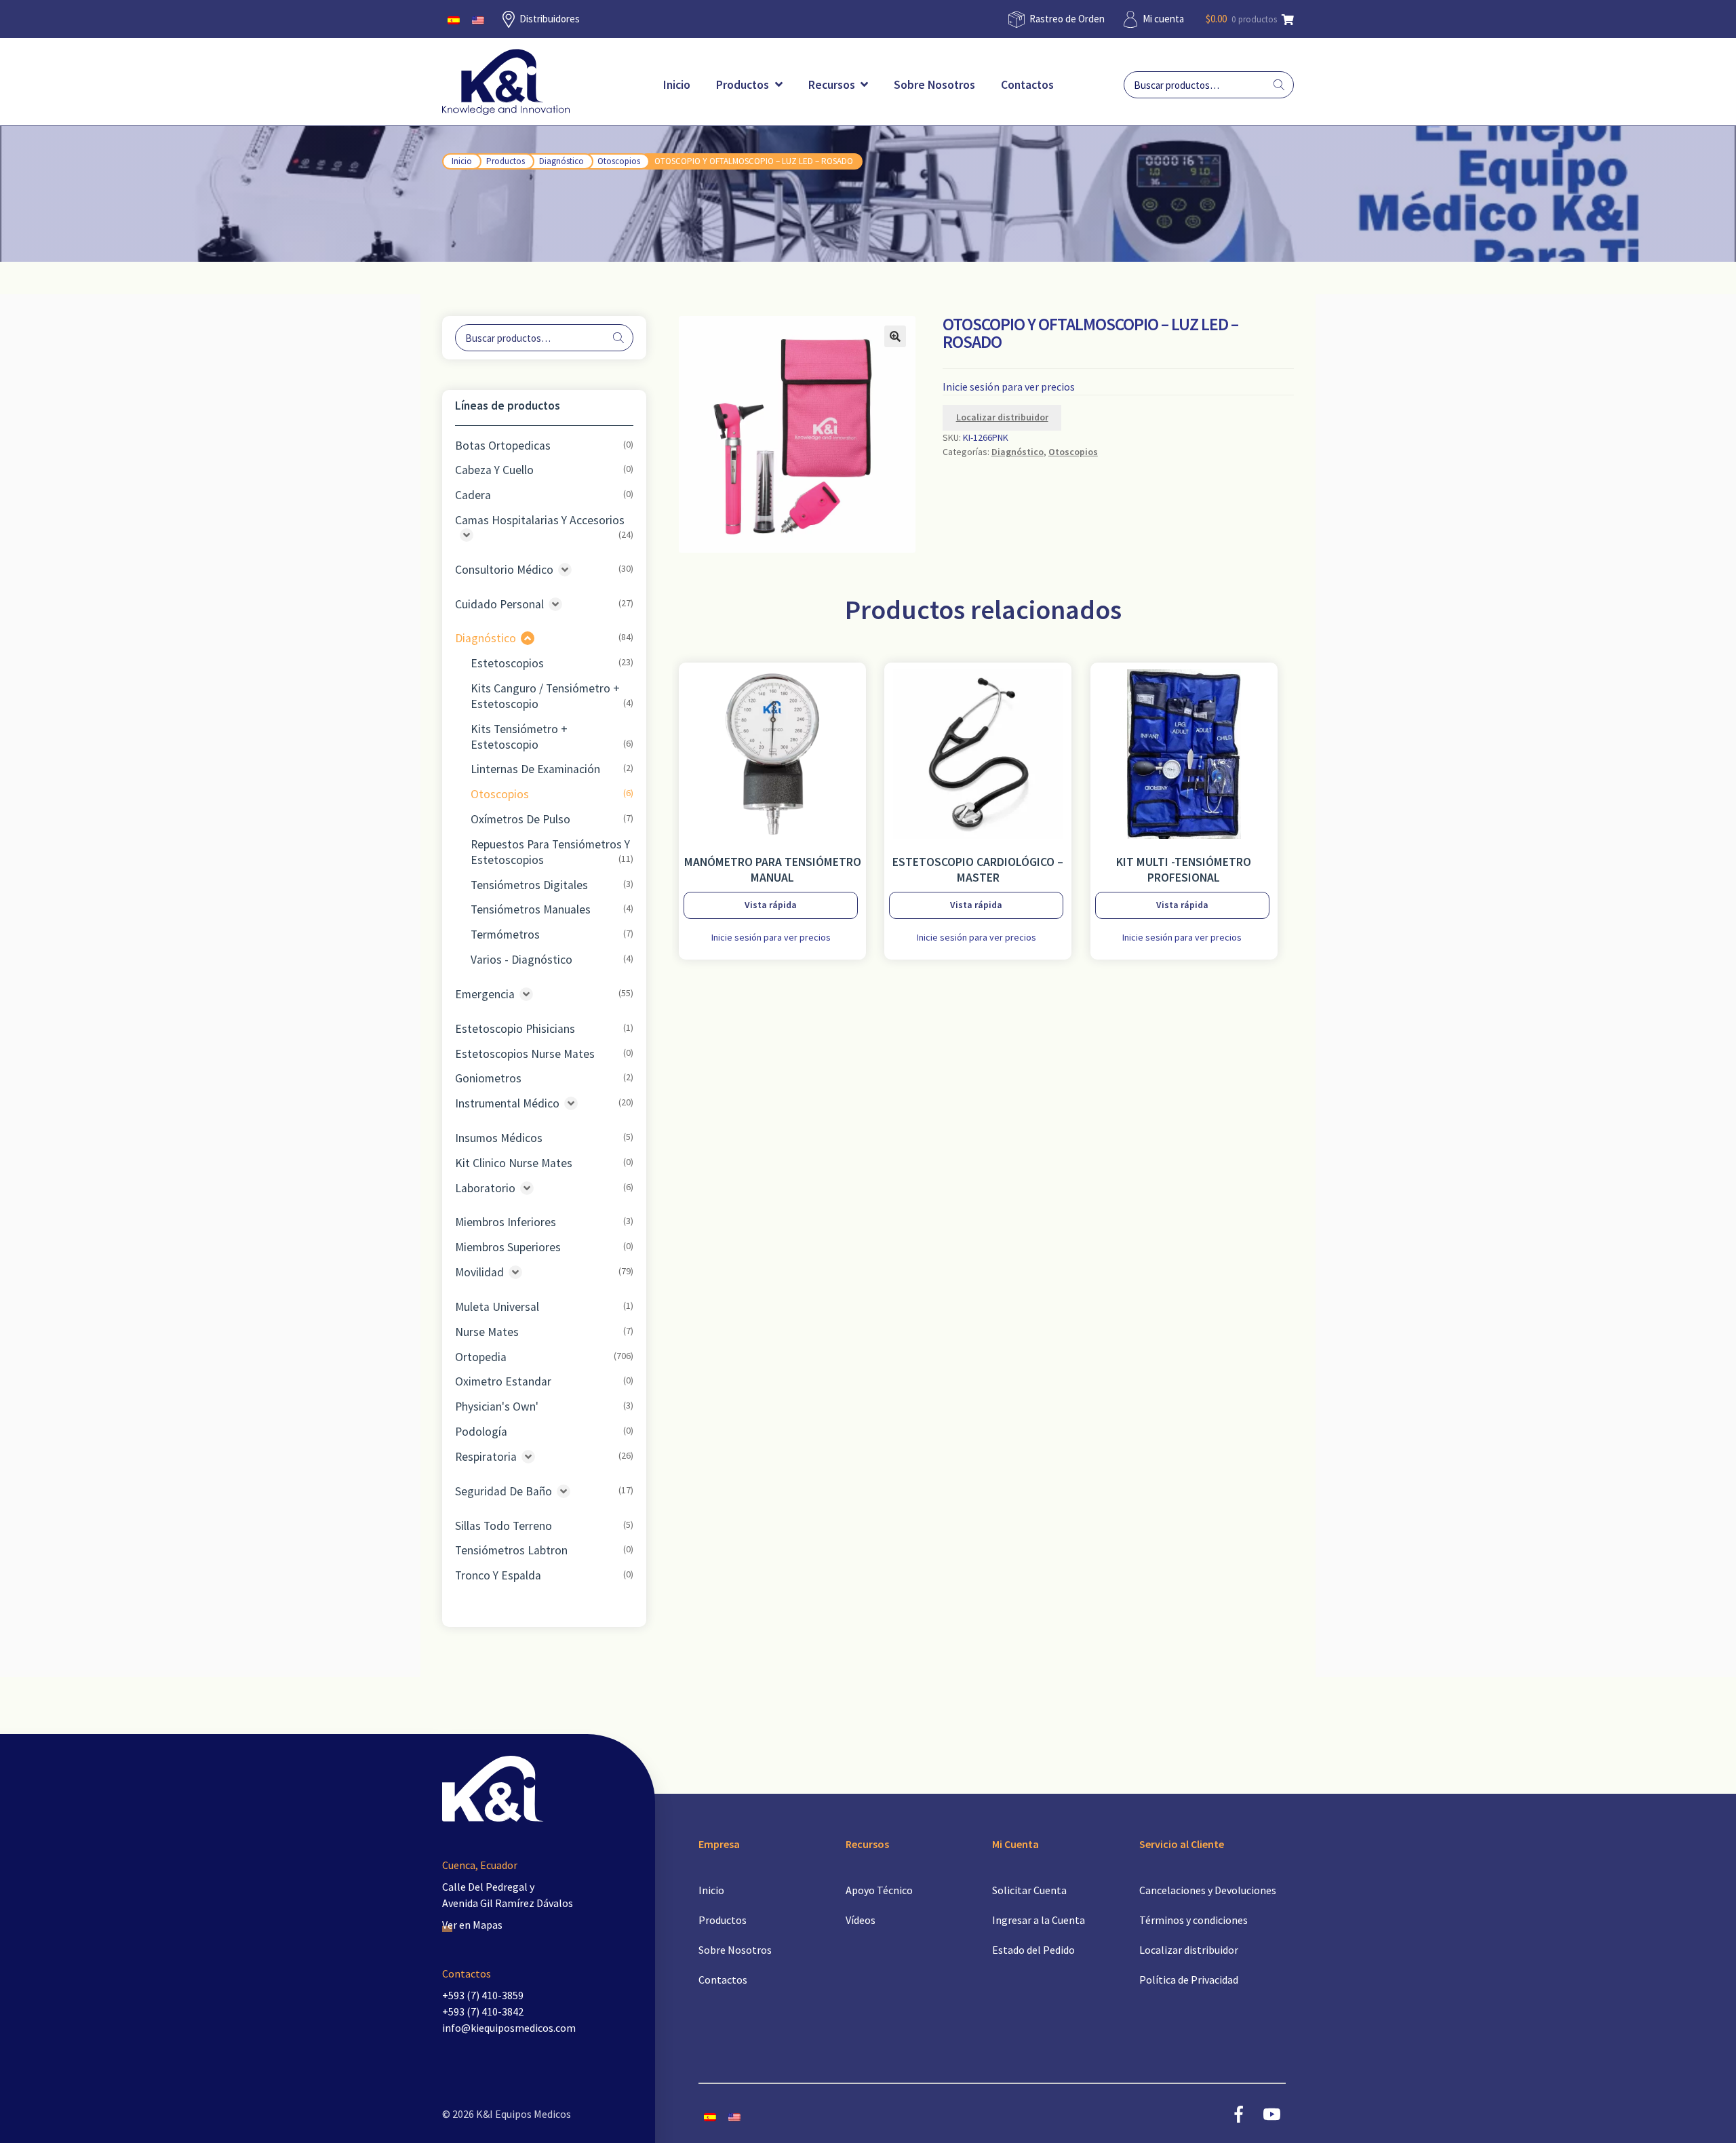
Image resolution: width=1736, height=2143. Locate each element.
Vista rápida (771, 905)
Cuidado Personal (499, 604)
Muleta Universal (497, 1307)
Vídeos (861, 1920)
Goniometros (488, 1078)
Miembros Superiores (508, 1247)
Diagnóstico (561, 161)
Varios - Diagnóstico (521, 960)
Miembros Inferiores (506, 1222)
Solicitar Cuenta (1029, 1890)
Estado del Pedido (1033, 1950)
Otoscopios (619, 161)
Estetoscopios (507, 663)
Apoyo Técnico (879, 1890)
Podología (481, 1432)
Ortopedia (481, 1357)
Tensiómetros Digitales (529, 885)
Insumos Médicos (499, 1138)
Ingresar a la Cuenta (1039, 1920)
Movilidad (479, 1272)
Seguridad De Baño (504, 1491)
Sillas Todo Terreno (504, 1526)
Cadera (473, 495)
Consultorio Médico (504, 570)
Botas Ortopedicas (503, 446)
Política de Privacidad (1189, 1980)
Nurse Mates (487, 1332)
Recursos (833, 85)
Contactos (1027, 85)
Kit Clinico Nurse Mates (514, 1163)
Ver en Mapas (472, 1925)
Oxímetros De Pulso (520, 819)
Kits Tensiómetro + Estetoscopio (519, 737)
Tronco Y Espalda (498, 1575)
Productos (744, 85)
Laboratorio (485, 1188)
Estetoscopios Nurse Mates (525, 1054)
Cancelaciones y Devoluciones (1208, 1890)
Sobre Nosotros (934, 85)
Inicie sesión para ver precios (1009, 387)
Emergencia (485, 994)
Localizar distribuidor (1002, 417)
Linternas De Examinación (535, 769)
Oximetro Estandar (503, 1381)
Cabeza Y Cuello (494, 470)
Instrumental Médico (507, 1103)
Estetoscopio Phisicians (515, 1029)
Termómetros (505, 935)
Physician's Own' (497, 1407)
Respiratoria (486, 1457)
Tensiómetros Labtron (511, 1550)
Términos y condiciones (1193, 1920)
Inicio (677, 85)
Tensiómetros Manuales (531, 909)
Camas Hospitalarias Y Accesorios (540, 520)
